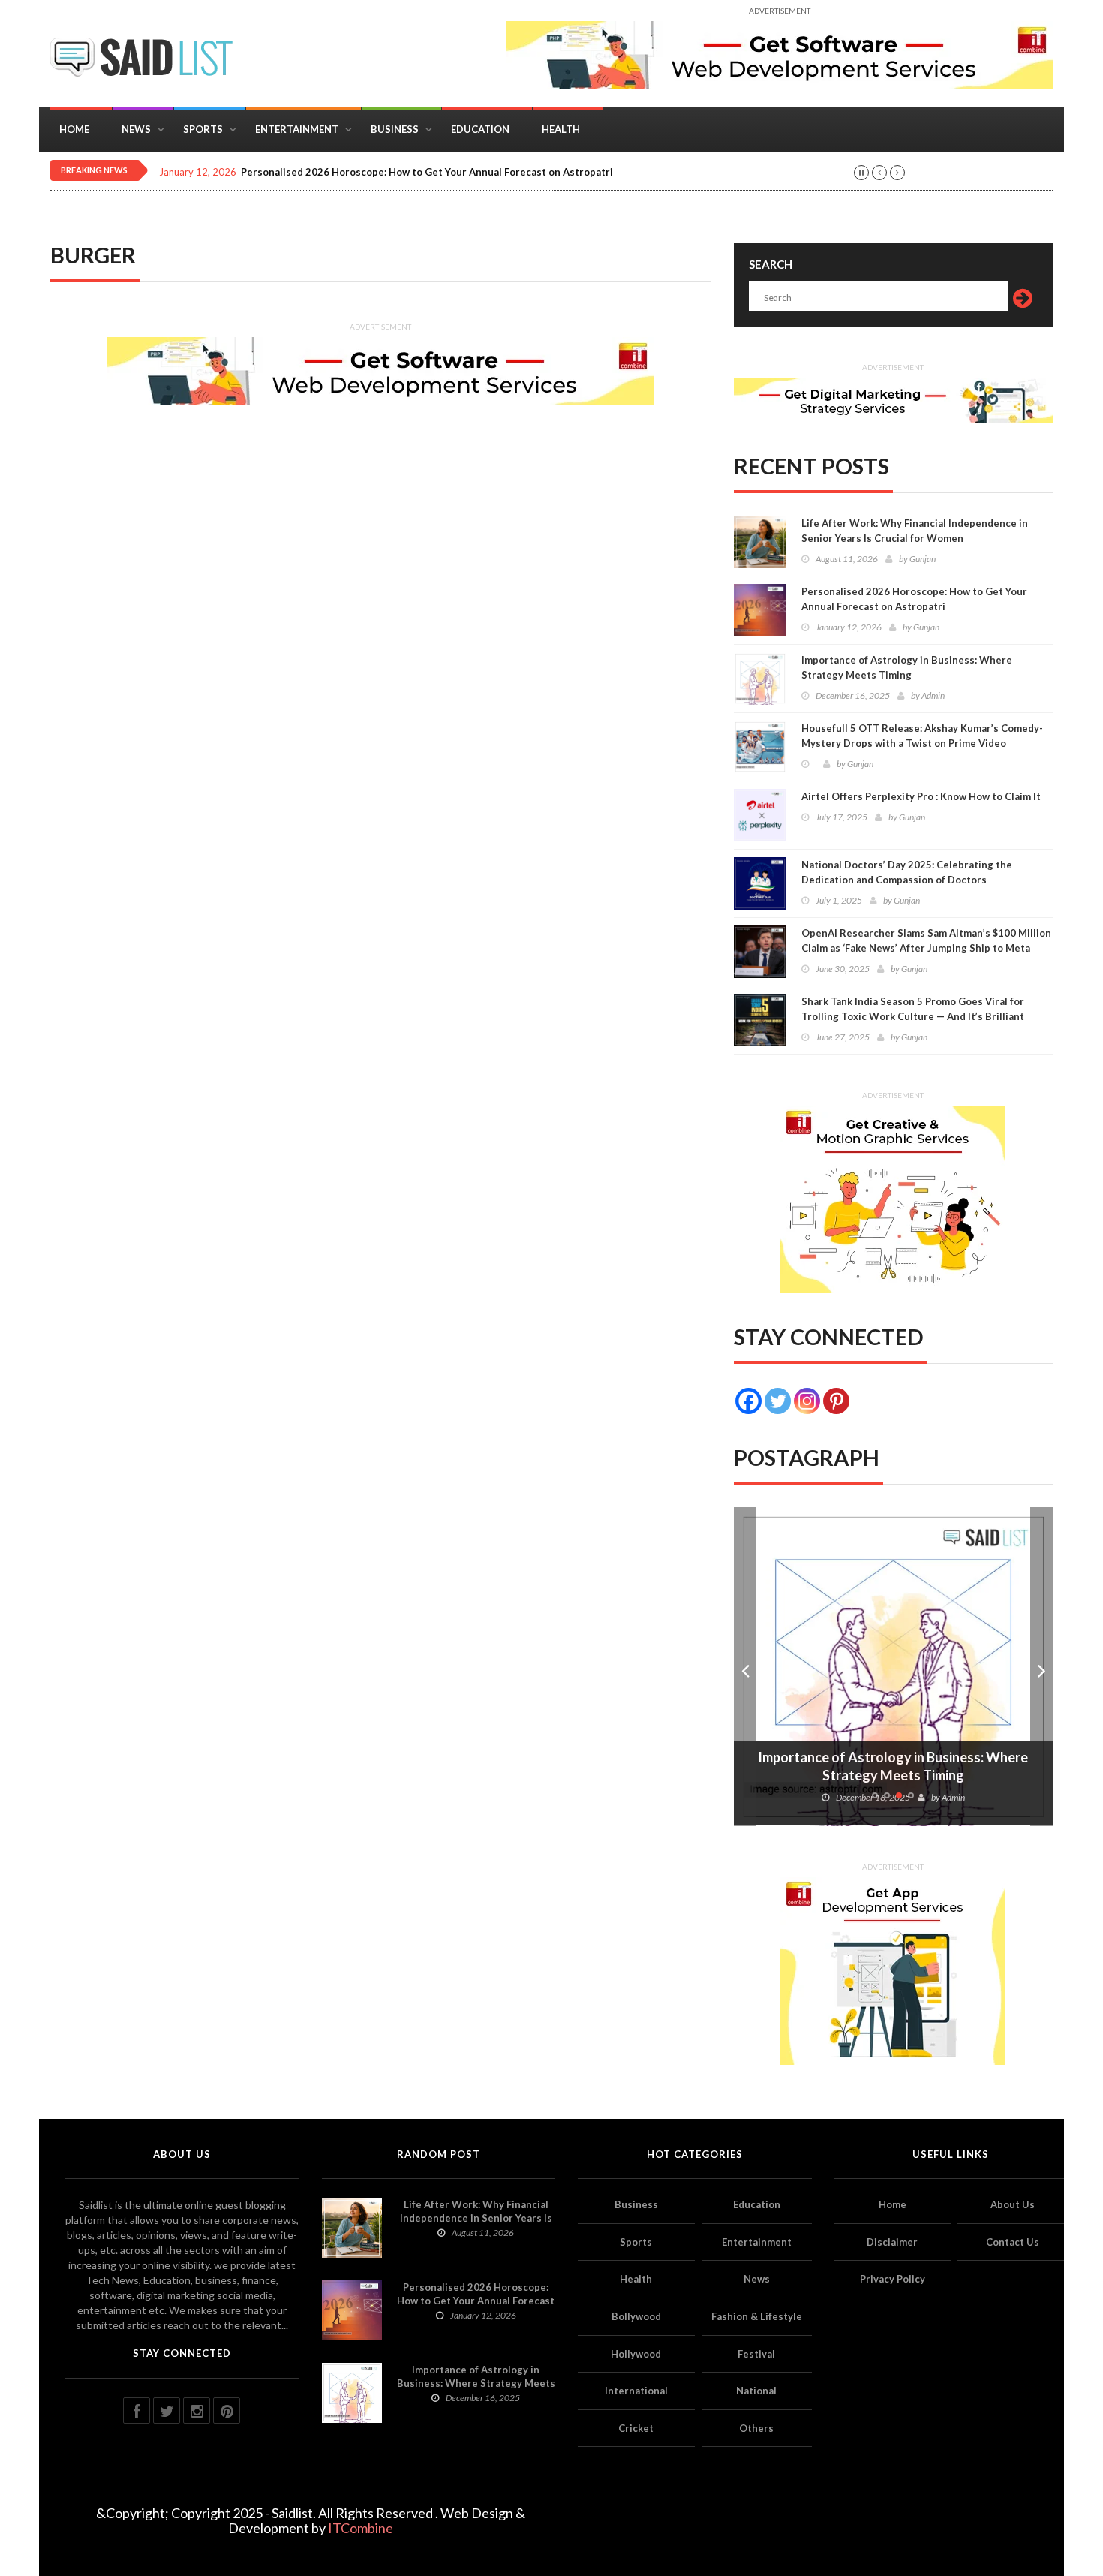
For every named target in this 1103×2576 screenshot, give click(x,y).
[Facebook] (748, 1401)
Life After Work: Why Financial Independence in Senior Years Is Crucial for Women (915, 531)
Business (395, 129)
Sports (203, 129)
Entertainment (297, 129)
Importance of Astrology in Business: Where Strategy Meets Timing (907, 667)
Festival (756, 2354)
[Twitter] (778, 1401)
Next (1041, 1667)
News (136, 129)
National (756, 2391)
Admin (933, 695)
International (636, 2391)
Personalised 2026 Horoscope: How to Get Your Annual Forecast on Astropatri (427, 172)
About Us (1013, 2204)
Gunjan (923, 559)
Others (756, 2428)
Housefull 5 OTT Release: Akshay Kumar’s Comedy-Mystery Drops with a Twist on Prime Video (922, 736)
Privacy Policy (893, 2279)
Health (561, 129)
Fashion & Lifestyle (757, 2316)
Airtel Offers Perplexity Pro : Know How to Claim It (921, 796)
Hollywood (636, 2354)
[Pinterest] (836, 1401)
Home (74, 129)
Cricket (636, 2428)
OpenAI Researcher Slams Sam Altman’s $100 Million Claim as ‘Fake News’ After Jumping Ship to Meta (926, 940)
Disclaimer (892, 2242)
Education (480, 129)
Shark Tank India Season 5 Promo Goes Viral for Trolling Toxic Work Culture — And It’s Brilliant (913, 1009)
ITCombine (361, 2528)
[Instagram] (807, 1401)
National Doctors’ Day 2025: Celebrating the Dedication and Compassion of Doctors (907, 872)
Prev (745, 1667)
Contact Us (1013, 2242)
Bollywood (636, 2316)
